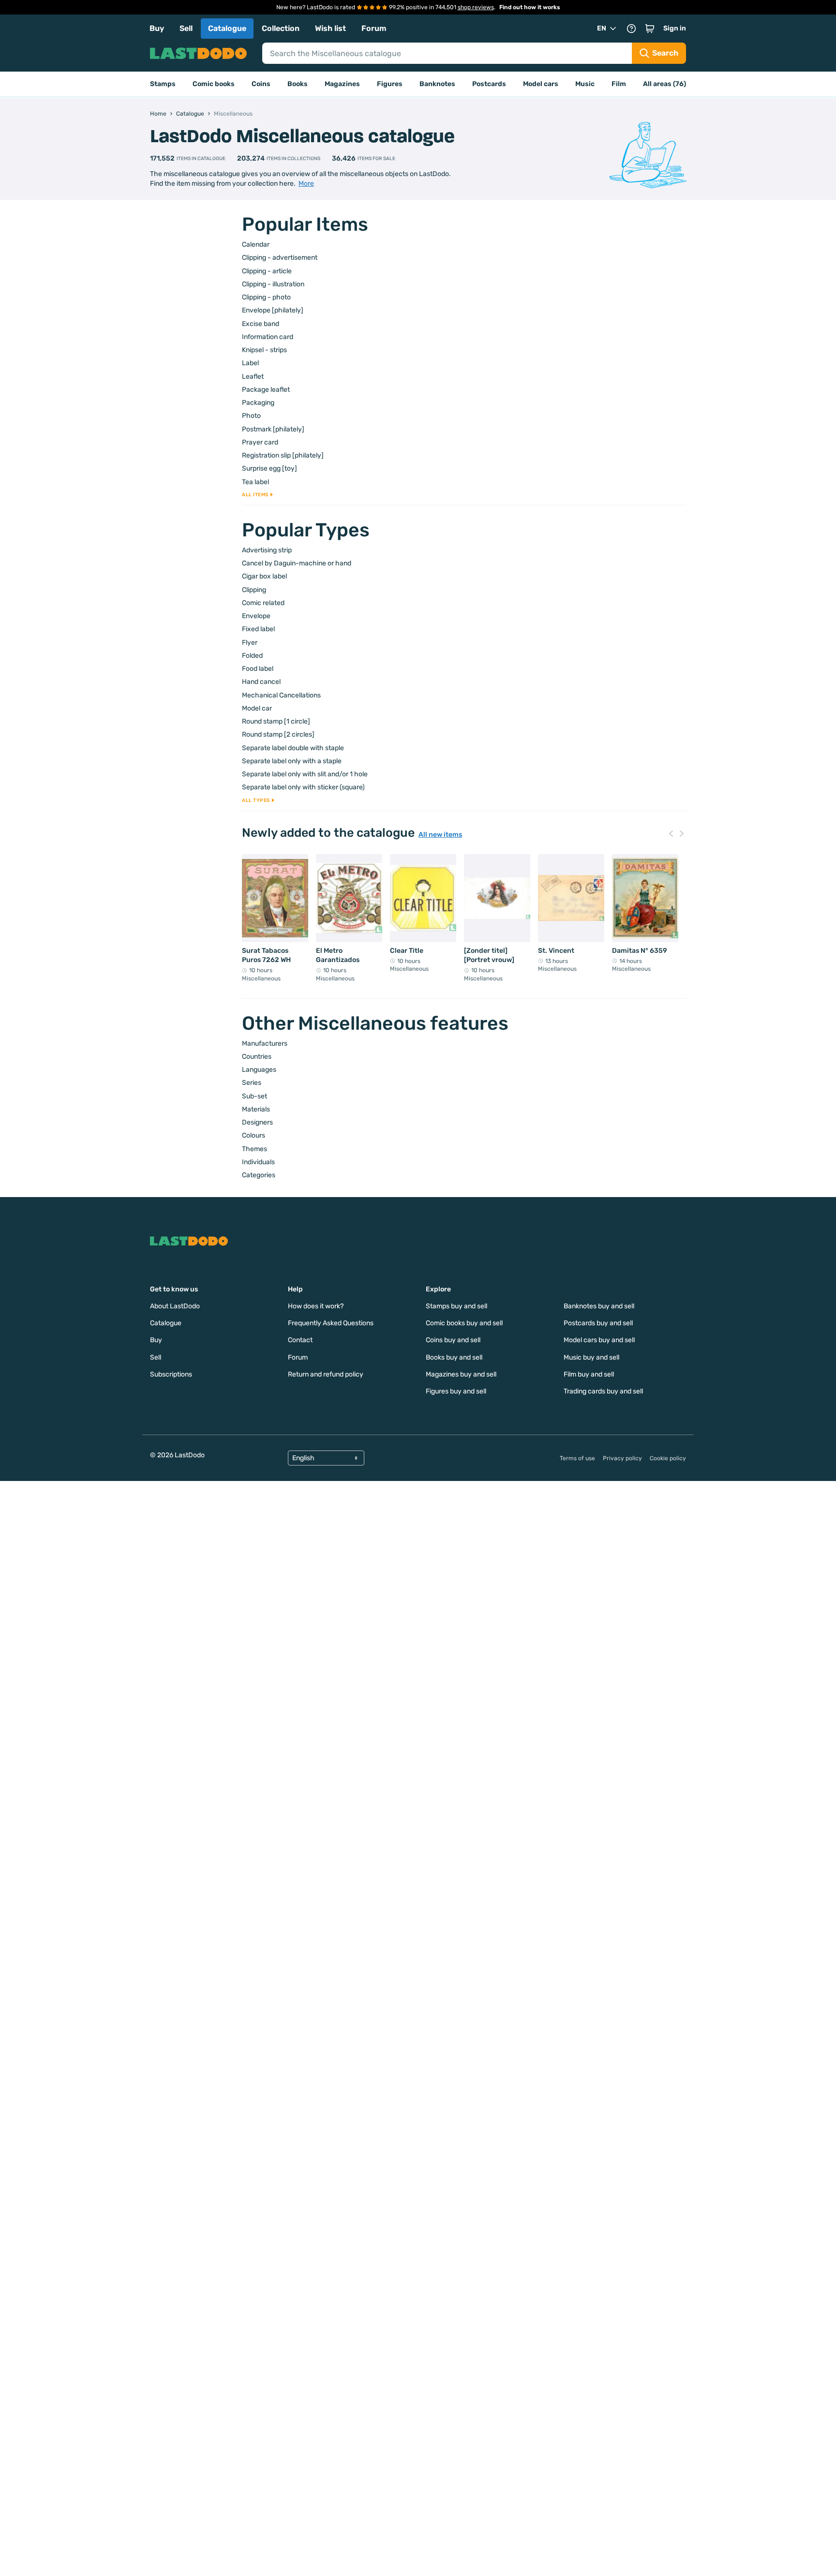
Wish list (330, 28)
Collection (281, 28)
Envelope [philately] (273, 310)
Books (298, 84)
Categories (259, 1175)
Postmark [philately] (273, 429)
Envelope (256, 616)
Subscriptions (171, 1374)
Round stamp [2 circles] (278, 734)
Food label (258, 669)
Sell (186, 28)
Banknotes (437, 84)
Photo (251, 416)
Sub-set (254, 1096)
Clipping (254, 590)
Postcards (489, 84)
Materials (256, 1109)
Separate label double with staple (293, 748)
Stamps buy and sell (456, 1306)
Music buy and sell (591, 1357)
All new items (440, 835)
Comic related (263, 603)
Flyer (250, 643)
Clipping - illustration (273, 284)
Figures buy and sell (456, 1391)
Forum (374, 28)
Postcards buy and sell (598, 1323)
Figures (390, 84)
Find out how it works (530, 7)
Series (252, 1083)
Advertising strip (267, 550)
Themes (254, 1149)
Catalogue (227, 28)
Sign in (675, 28)
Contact (300, 1340)
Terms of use (577, 1458)
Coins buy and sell (453, 1340)
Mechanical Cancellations (281, 695)
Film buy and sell (589, 1374)
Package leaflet (266, 390)
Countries (257, 1057)
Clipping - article (267, 271)
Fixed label (258, 629)
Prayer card (260, 442)
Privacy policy (622, 1458)
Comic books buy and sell (464, 1323)
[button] (650, 29)
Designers (257, 1122)
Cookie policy (668, 1458)
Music (585, 84)
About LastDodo (175, 1306)
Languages (259, 1070)
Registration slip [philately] (283, 455)
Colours (254, 1135)
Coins (261, 84)
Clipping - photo (266, 297)
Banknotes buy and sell (599, 1306)
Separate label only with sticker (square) (303, 787)
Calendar (256, 244)
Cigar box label (264, 576)
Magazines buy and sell (461, 1374)
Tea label (255, 482)
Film (619, 84)
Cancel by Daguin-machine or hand (297, 563)
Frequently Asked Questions (331, 1323)
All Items (255, 495)
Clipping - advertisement (280, 258)
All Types (256, 800)
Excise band (261, 324)
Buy (157, 28)
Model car (257, 708)
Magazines (342, 84)
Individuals (258, 1162)
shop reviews (476, 7)
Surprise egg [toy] (269, 468)
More (306, 184)
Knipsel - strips (264, 350)
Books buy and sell (454, 1357)
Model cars (541, 84)
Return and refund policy (326, 1374)
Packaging (258, 403)
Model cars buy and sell (599, 1340)
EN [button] (602, 28)
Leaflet (253, 377)
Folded (252, 656)
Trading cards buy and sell (603, 1391)
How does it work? (316, 1306)
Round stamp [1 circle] (276, 721)
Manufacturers (265, 1044)
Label (250, 363)
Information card (268, 337)
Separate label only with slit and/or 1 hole (305, 774)
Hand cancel (261, 682)
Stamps (163, 84)
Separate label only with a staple (292, 761)
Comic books (214, 84)
